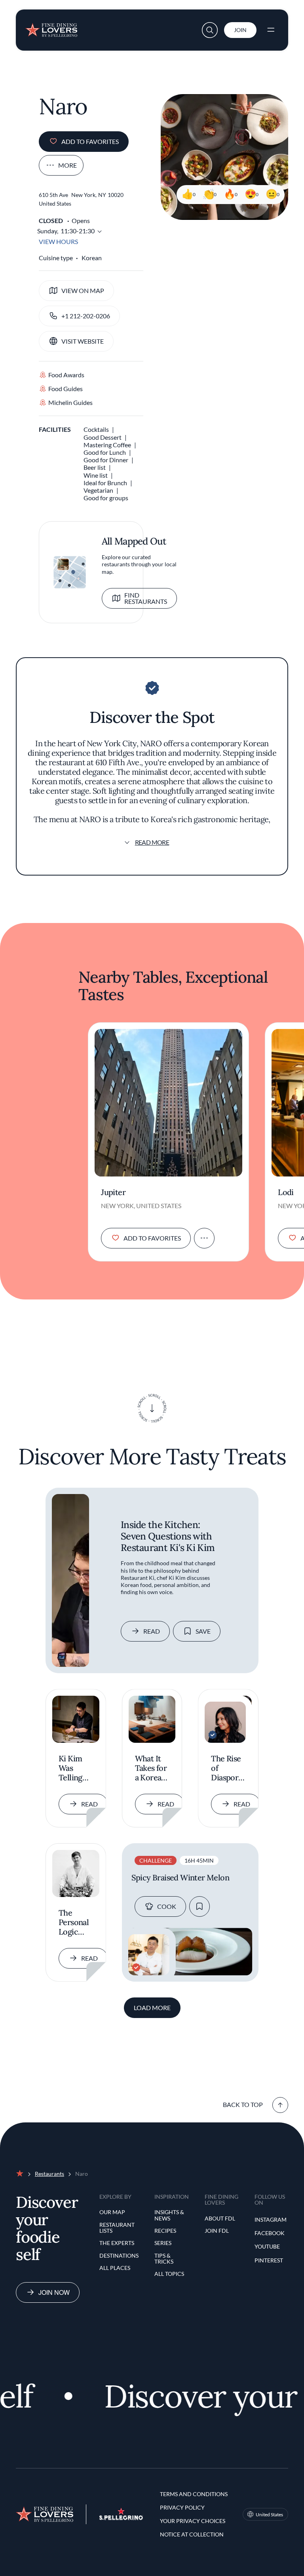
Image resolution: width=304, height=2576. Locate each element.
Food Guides (65, 389)
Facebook (270, 2233)
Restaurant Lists (117, 2228)
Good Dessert (103, 437)
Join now (54, 2292)
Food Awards (66, 375)
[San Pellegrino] (121, 2518)
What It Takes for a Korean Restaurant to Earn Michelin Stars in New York (152, 1768)
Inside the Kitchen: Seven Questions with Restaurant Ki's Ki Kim (168, 1536)
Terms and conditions (194, 2494)
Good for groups (106, 498)
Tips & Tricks (164, 2259)
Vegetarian (98, 490)
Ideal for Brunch (105, 483)
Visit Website (83, 341)
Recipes (165, 2231)
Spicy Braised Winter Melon (180, 1878)
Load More (152, 2008)
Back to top (243, 2104)
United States (269, 2515)
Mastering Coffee (107, 445)
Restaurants (49, 2174)
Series (163, 2243)
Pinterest (269, 2260)
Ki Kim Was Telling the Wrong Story (70, 1768)
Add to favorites (90, 141)
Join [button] (240, 30)
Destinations (119, 2255)
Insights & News (169, 2215)
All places (115, 2268)
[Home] (51, 28)
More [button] (67, 165)
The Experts (117, 2243)
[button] (210, 30)
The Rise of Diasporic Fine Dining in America (228, 1768)
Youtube (267, 2246)
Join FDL (217, 2231)
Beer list (95, 467)
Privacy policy (182, 2507)
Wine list (96, 475)
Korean (92, 258)
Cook (167, 1906)
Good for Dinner (106, 460)
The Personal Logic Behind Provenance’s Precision (76, 1923)
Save (203, 1631)
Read (152, 1631)
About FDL (220, 2218)
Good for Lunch (105, 452)
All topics (169, 2274)
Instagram (271, 2219)
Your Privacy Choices (193, 2521)
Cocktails (96, 429)
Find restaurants (146, 598)
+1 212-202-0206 (86, 316)
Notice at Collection (192, 2534)
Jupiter (113, 1192)
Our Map (112, 2212)
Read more (152, 842)
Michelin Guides (70, 402)
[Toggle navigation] (271, 30)
